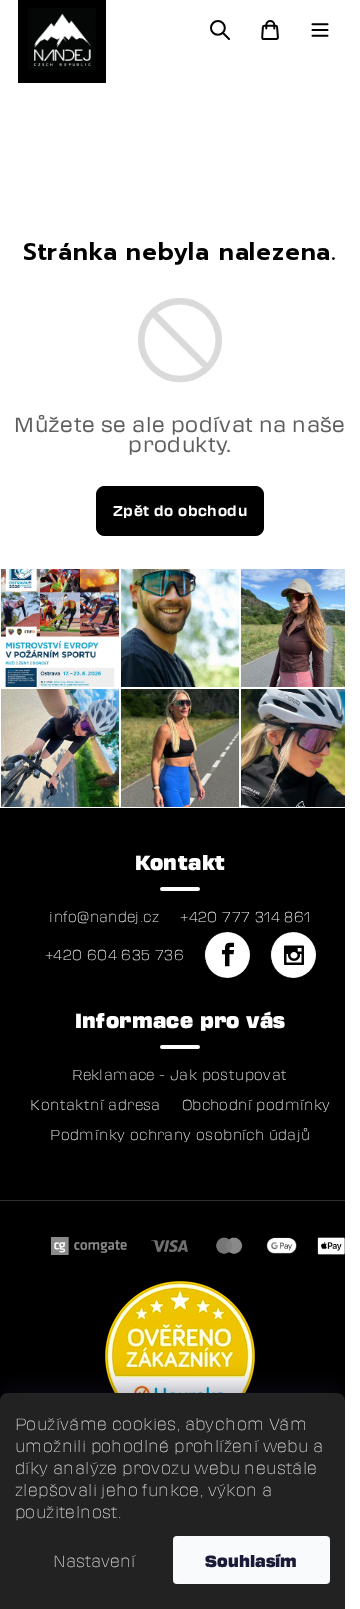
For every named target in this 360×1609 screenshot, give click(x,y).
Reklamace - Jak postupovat (179, 1075)
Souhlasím (251, 1560)
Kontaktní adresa (95, 1105)
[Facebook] (227, 955)
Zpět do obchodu (180, 510)
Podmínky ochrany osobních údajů (180, 1135)
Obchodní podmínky (256, 1105)
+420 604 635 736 (114, 955)
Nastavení (94, 1561)
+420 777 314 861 (245, 917)
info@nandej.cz (104, 917)
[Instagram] (293, 955)
